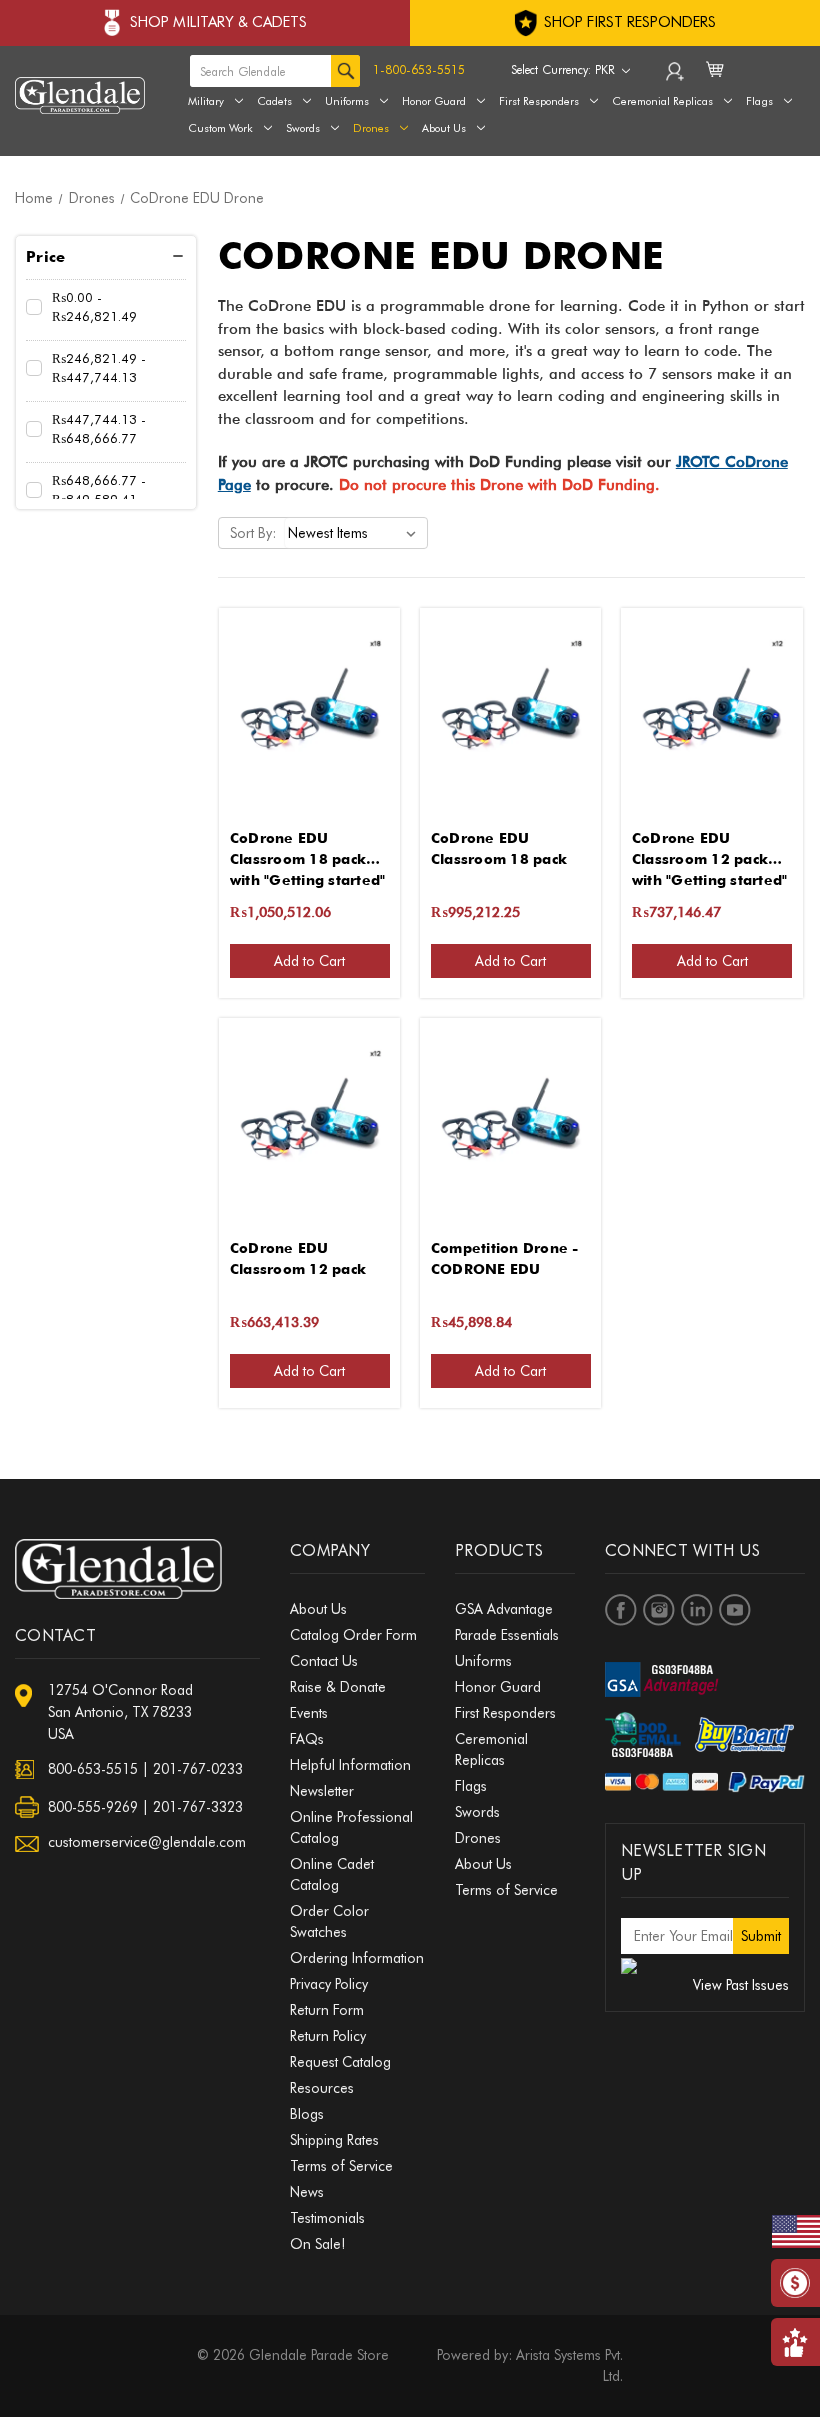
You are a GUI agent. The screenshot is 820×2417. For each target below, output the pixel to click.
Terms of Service (341, 2166)
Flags (471, 1786)
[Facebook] (621, 1610)
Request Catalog (340, 2062)
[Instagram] (659, 1610)
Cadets (274, 101)
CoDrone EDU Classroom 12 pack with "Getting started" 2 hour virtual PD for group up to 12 (710, 850)
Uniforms (347, 101)
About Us (444, 128)
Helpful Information (350, 1765)
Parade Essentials (507, 1635)
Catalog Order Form (353, 1635)
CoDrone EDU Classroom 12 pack (298, 1258)
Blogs (307, 2114)
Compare (303, 713)
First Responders (505, 1713)
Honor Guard (434, 101)
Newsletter (322, 1791)
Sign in (676, 76)
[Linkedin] (697, 1610)
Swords (303, 128)
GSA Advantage (504, 1609)
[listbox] (356, 533)
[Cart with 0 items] (716, 82)
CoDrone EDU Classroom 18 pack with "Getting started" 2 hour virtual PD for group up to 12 (308, 850)
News (307, 2192)
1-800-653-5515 (419, 69)
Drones (371, 128)
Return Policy (328, 2036)
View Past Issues (741, 1985)
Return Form (327, 2010)
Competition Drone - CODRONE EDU (505, 1258)
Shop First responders (628, 22)
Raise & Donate (338, 1687)
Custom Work (220, 128)
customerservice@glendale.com (147, 1842)
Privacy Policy (329, 1984)
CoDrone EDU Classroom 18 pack (499, 848)
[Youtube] (735, 1610)
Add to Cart (309, 961)
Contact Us (324, 1661)
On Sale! (317, 2244)
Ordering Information (357, 1958)
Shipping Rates (334, 2140)
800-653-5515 (93, 1769)
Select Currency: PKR (565, 69)
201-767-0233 (198, 1769)
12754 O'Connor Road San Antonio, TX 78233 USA (120, 1712)
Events (309, 1713)
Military (206, 101)
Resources (322, 2088)
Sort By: (253, 533)
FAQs (307, 1739)
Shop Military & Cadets (218, 22)
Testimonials (327, 2218)
